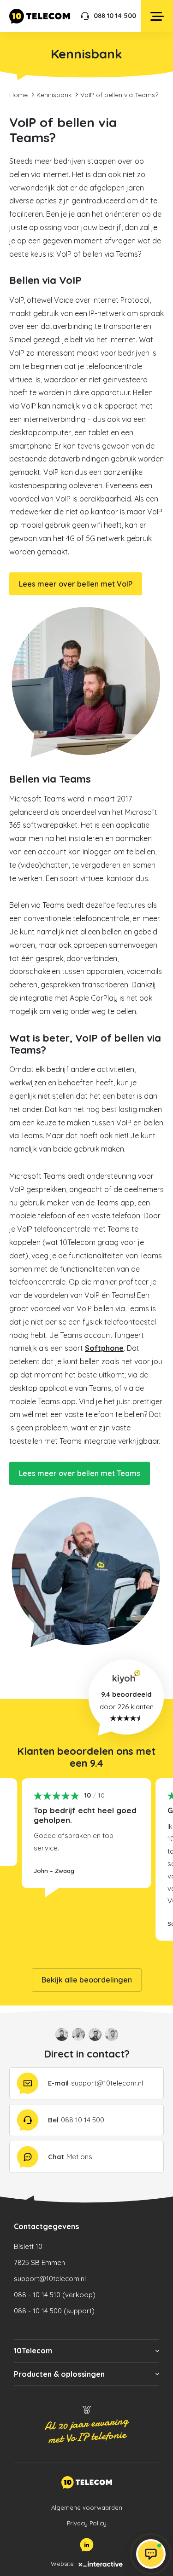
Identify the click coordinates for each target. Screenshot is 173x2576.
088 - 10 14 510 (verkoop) (55, 2295)
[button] (86, 2351)
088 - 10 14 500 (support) (54, 2311)
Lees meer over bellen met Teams (80, 1473)
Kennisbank (54, 95)
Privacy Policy (87, 2523)
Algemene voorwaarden (87, 2507)
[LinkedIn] (87, 2545)
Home (18, 95)
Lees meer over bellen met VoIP (76, 584)
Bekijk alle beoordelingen (87, 1980)
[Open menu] (157, 16)
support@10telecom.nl (50, 2279)
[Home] (40, 16)
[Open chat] (151, 2554)
